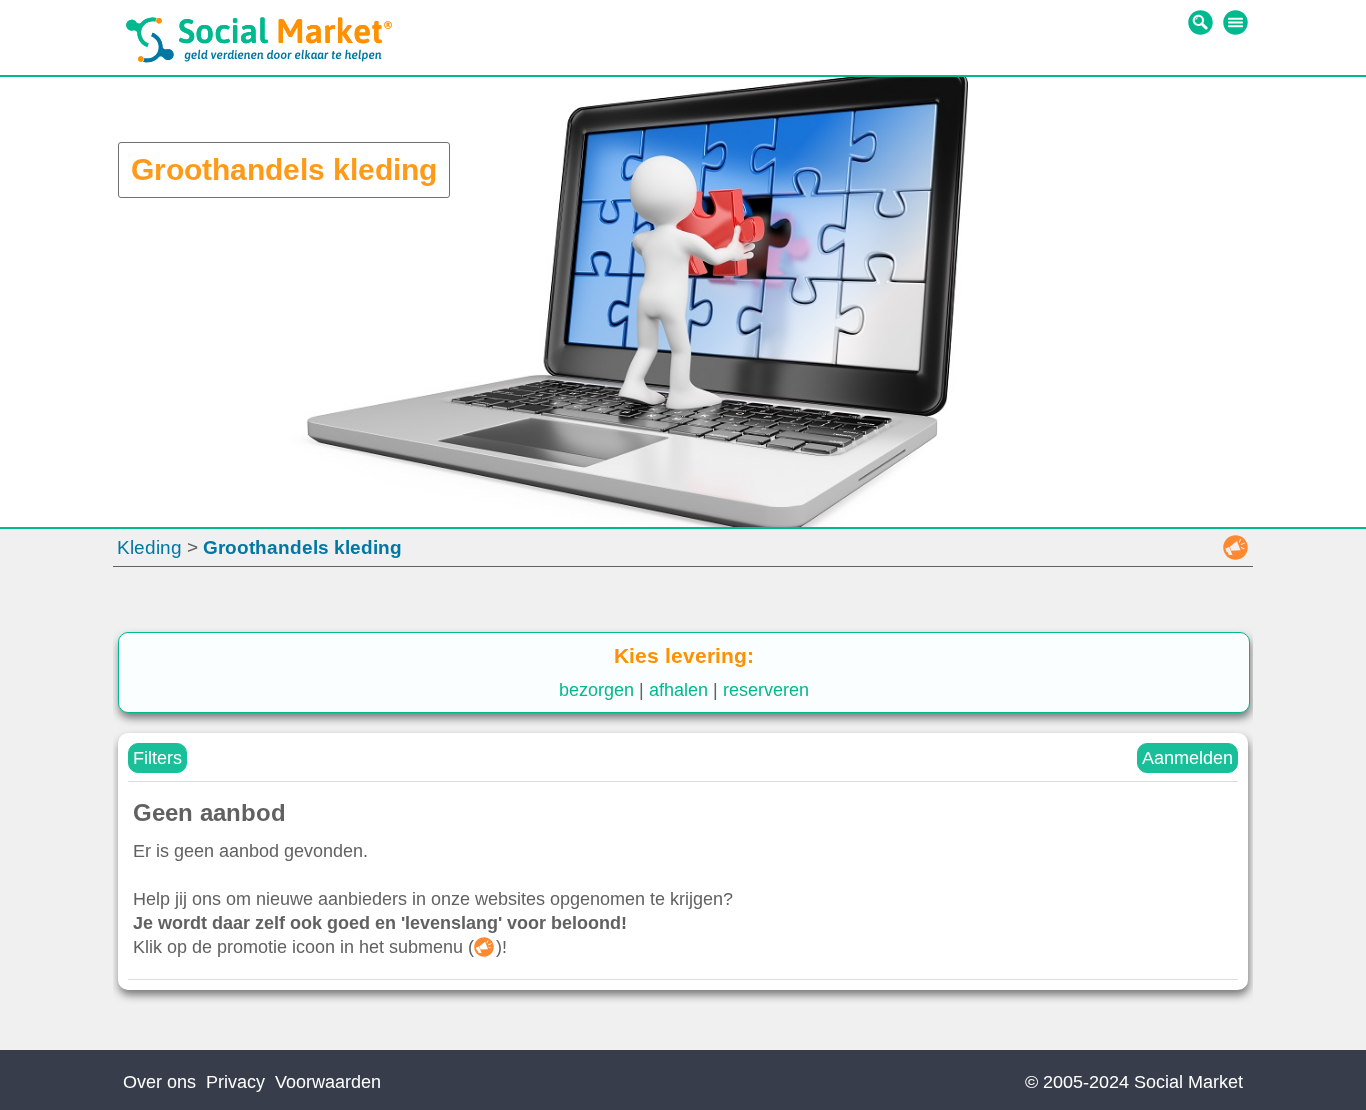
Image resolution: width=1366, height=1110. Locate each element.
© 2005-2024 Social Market (1134, 1082)
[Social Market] (259, 58)
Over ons (159, 1082)
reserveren (766, 690)
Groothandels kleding (302, 547)
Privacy (235, 1082)
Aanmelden (1187, 758)
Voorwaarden (328, 1082)
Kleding (149, 547)
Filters (157, 758)
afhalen (678, 690)
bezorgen (596, 690)
